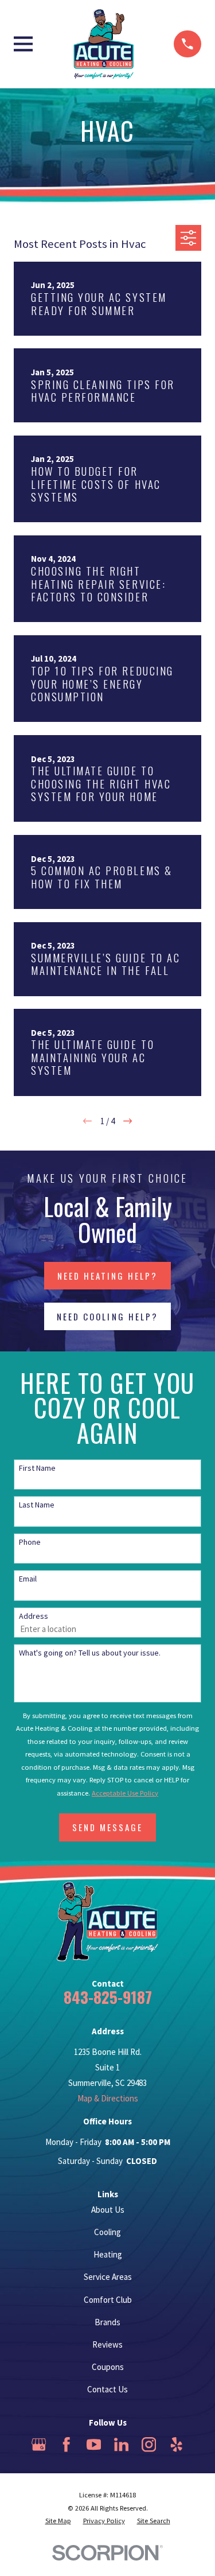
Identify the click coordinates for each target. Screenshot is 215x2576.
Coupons (108, 2367)
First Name (37, 1468)
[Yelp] (177, 2445)
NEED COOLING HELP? (107, 1316)
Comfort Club (108, 2300)
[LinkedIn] (122, 2445)
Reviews (107, 2344)
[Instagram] (149, 2445)
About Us (108, 2210)
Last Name (37, 1505)
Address (34, 1616)
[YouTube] (94, 2445)
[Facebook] (67, 2445)
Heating (108, 2254)
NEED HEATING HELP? (107, 1276)
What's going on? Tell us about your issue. (90, 1653)
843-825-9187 (108, 1997)
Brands (107, 2322)
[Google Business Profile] (39, 2445)
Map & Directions (108, 2098)
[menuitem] (58, 2521)
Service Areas (108, 2277)
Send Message (107, 1827)
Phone (30, 1542)
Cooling (107, 2232)
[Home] (103, 44)
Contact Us (107, 2389)
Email (28, 1579)
